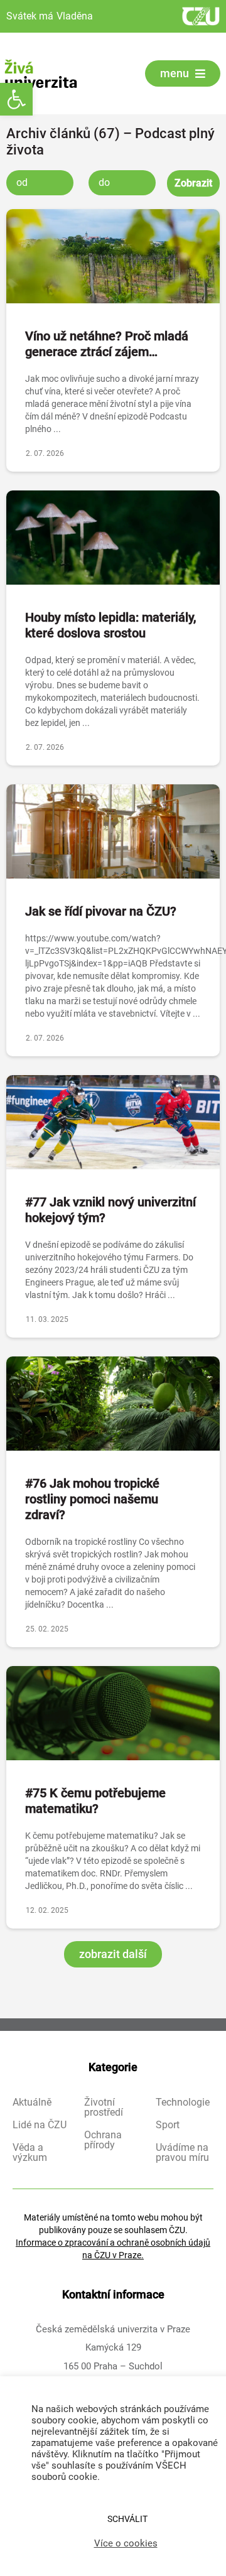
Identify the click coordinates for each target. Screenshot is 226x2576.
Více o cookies (126, 2543)
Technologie (183, 2102)
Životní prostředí (104, 2108)
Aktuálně (32, 2102)
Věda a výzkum (30, 2153)
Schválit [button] (127, 2519)
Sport (168, 2125)
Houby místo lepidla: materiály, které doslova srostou (110, 625)
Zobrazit (193, 183)
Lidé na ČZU (40, 2125)
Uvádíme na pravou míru (182, 2153)
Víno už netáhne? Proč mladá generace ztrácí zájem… (107, 344)
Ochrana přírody (103, 2140)
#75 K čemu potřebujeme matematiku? (95, 1801)
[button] (16, 99)
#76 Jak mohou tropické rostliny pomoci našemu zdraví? (92, 1499)
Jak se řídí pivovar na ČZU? (101, 911)
